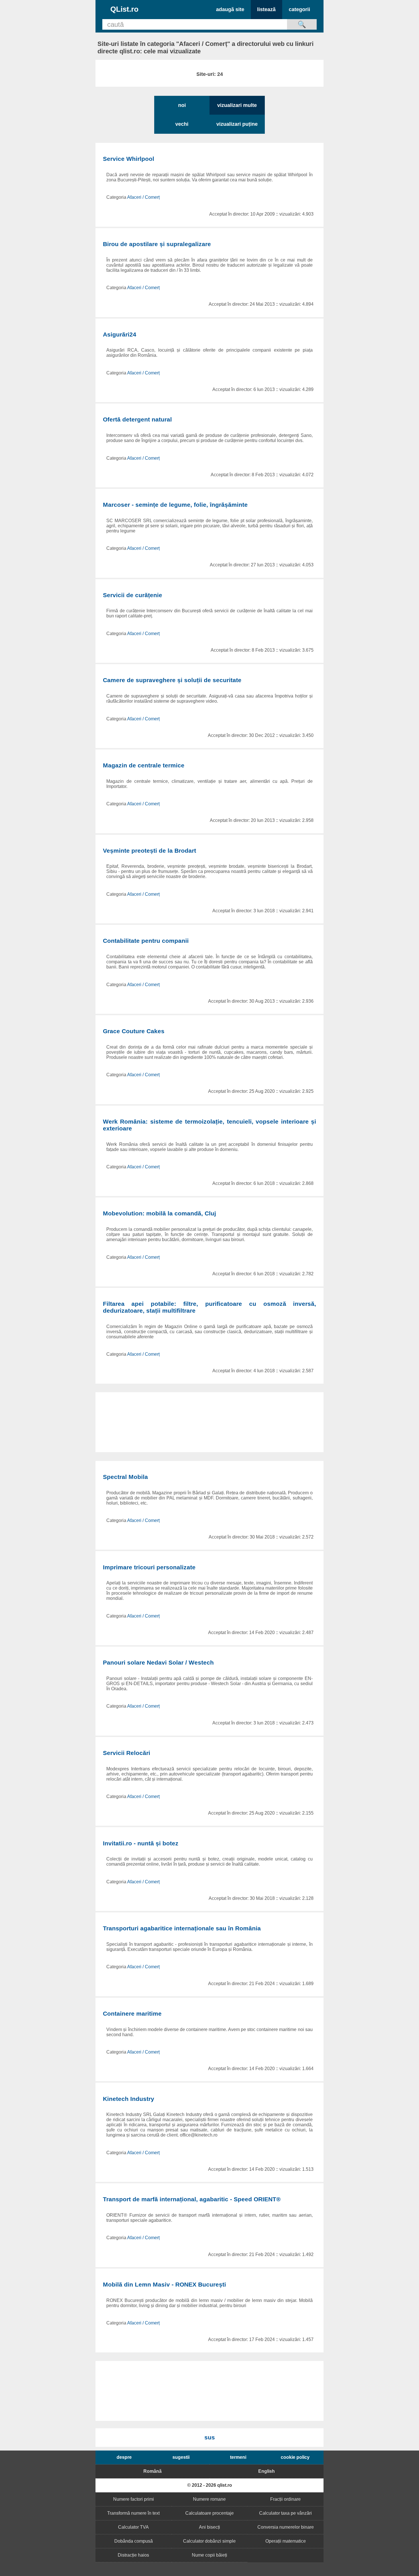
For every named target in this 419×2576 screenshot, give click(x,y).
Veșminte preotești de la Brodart (150, 851)
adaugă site (230, 9)
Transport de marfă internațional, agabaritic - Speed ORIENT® (192, 2199)
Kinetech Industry (129, 2099)
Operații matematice (286, 2541)
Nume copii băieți (209, 2555)
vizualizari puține (237, 124)
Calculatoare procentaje (209, 2513)
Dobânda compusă (134, 2541)
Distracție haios (133, 2555)
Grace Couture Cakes (134, 1031)
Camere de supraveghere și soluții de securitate (172, 680)
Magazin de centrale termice (144, 765)
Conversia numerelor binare (286, 2527)
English (267, 2471)
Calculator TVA (133, 2527)
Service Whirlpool (129, 159)
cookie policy (295, 2457)
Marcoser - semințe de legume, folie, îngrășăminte (175, 505)
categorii (299, 9)
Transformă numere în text (133, 2513)
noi (182, 105)
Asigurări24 (120, 334)
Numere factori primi (134, 2499)
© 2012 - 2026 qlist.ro (210, 2485)
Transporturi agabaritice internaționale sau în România (182, 1928)
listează (266, 9)
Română (152, 2471)
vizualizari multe (237, 105)
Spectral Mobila (125, 1477)
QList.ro (124, 9)
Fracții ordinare (285, 2499)
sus (210, 2437)
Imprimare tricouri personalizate (149, 1567)
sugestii (181, 2457)
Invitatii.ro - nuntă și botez (141, 1843)
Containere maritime (132, 2013)
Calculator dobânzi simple (209, 2541)
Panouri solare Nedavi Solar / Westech (158, 1662)
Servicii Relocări (127, 1753)
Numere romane (209, 2499)
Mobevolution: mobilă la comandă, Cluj (159, 1213)
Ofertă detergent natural (137, 419)
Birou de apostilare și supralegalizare (157, 244)
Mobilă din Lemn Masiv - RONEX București (164, 2284)
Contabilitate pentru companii (146, 941)
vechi (182, 124)
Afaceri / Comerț (143, 197)
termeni (238, 2457)
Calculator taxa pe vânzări (285, 2513)
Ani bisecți (209, 2527)
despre (124, 2457)
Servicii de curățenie (133, 595)
